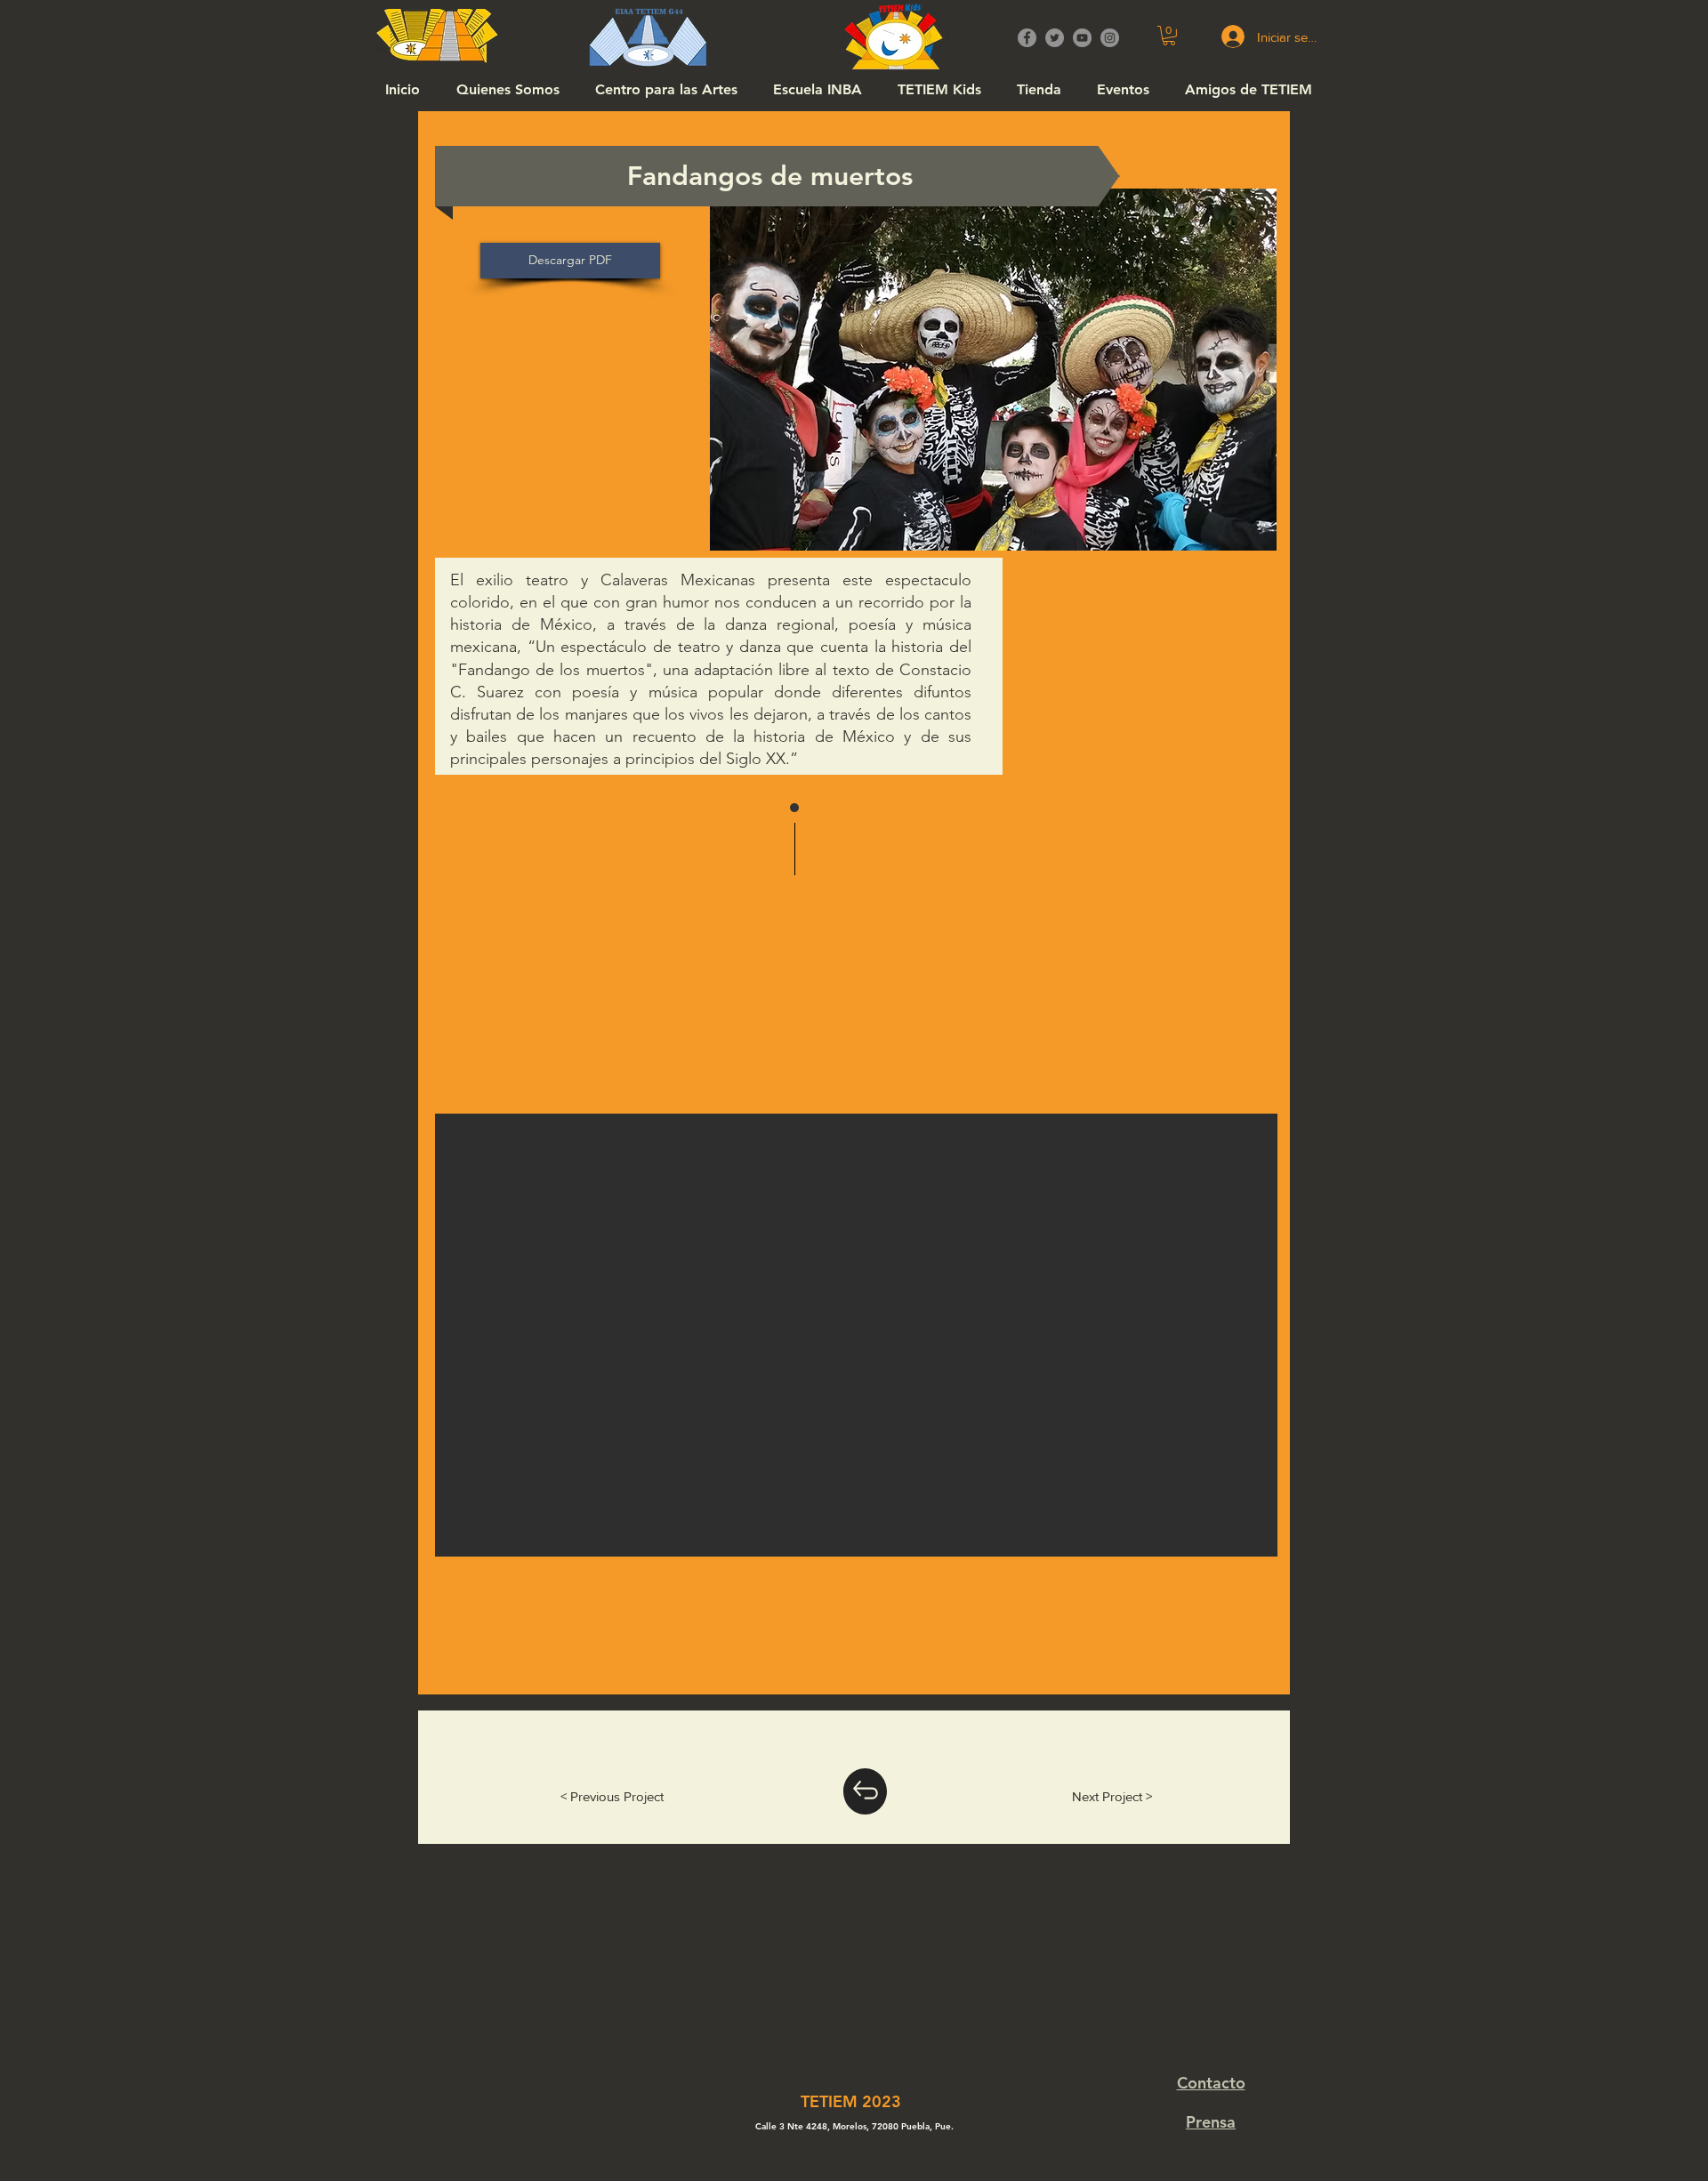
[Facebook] (1027, 38)
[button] (1169, 36)
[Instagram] (1110, 38)
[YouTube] (1082, 38)
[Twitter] (1055, 38)
